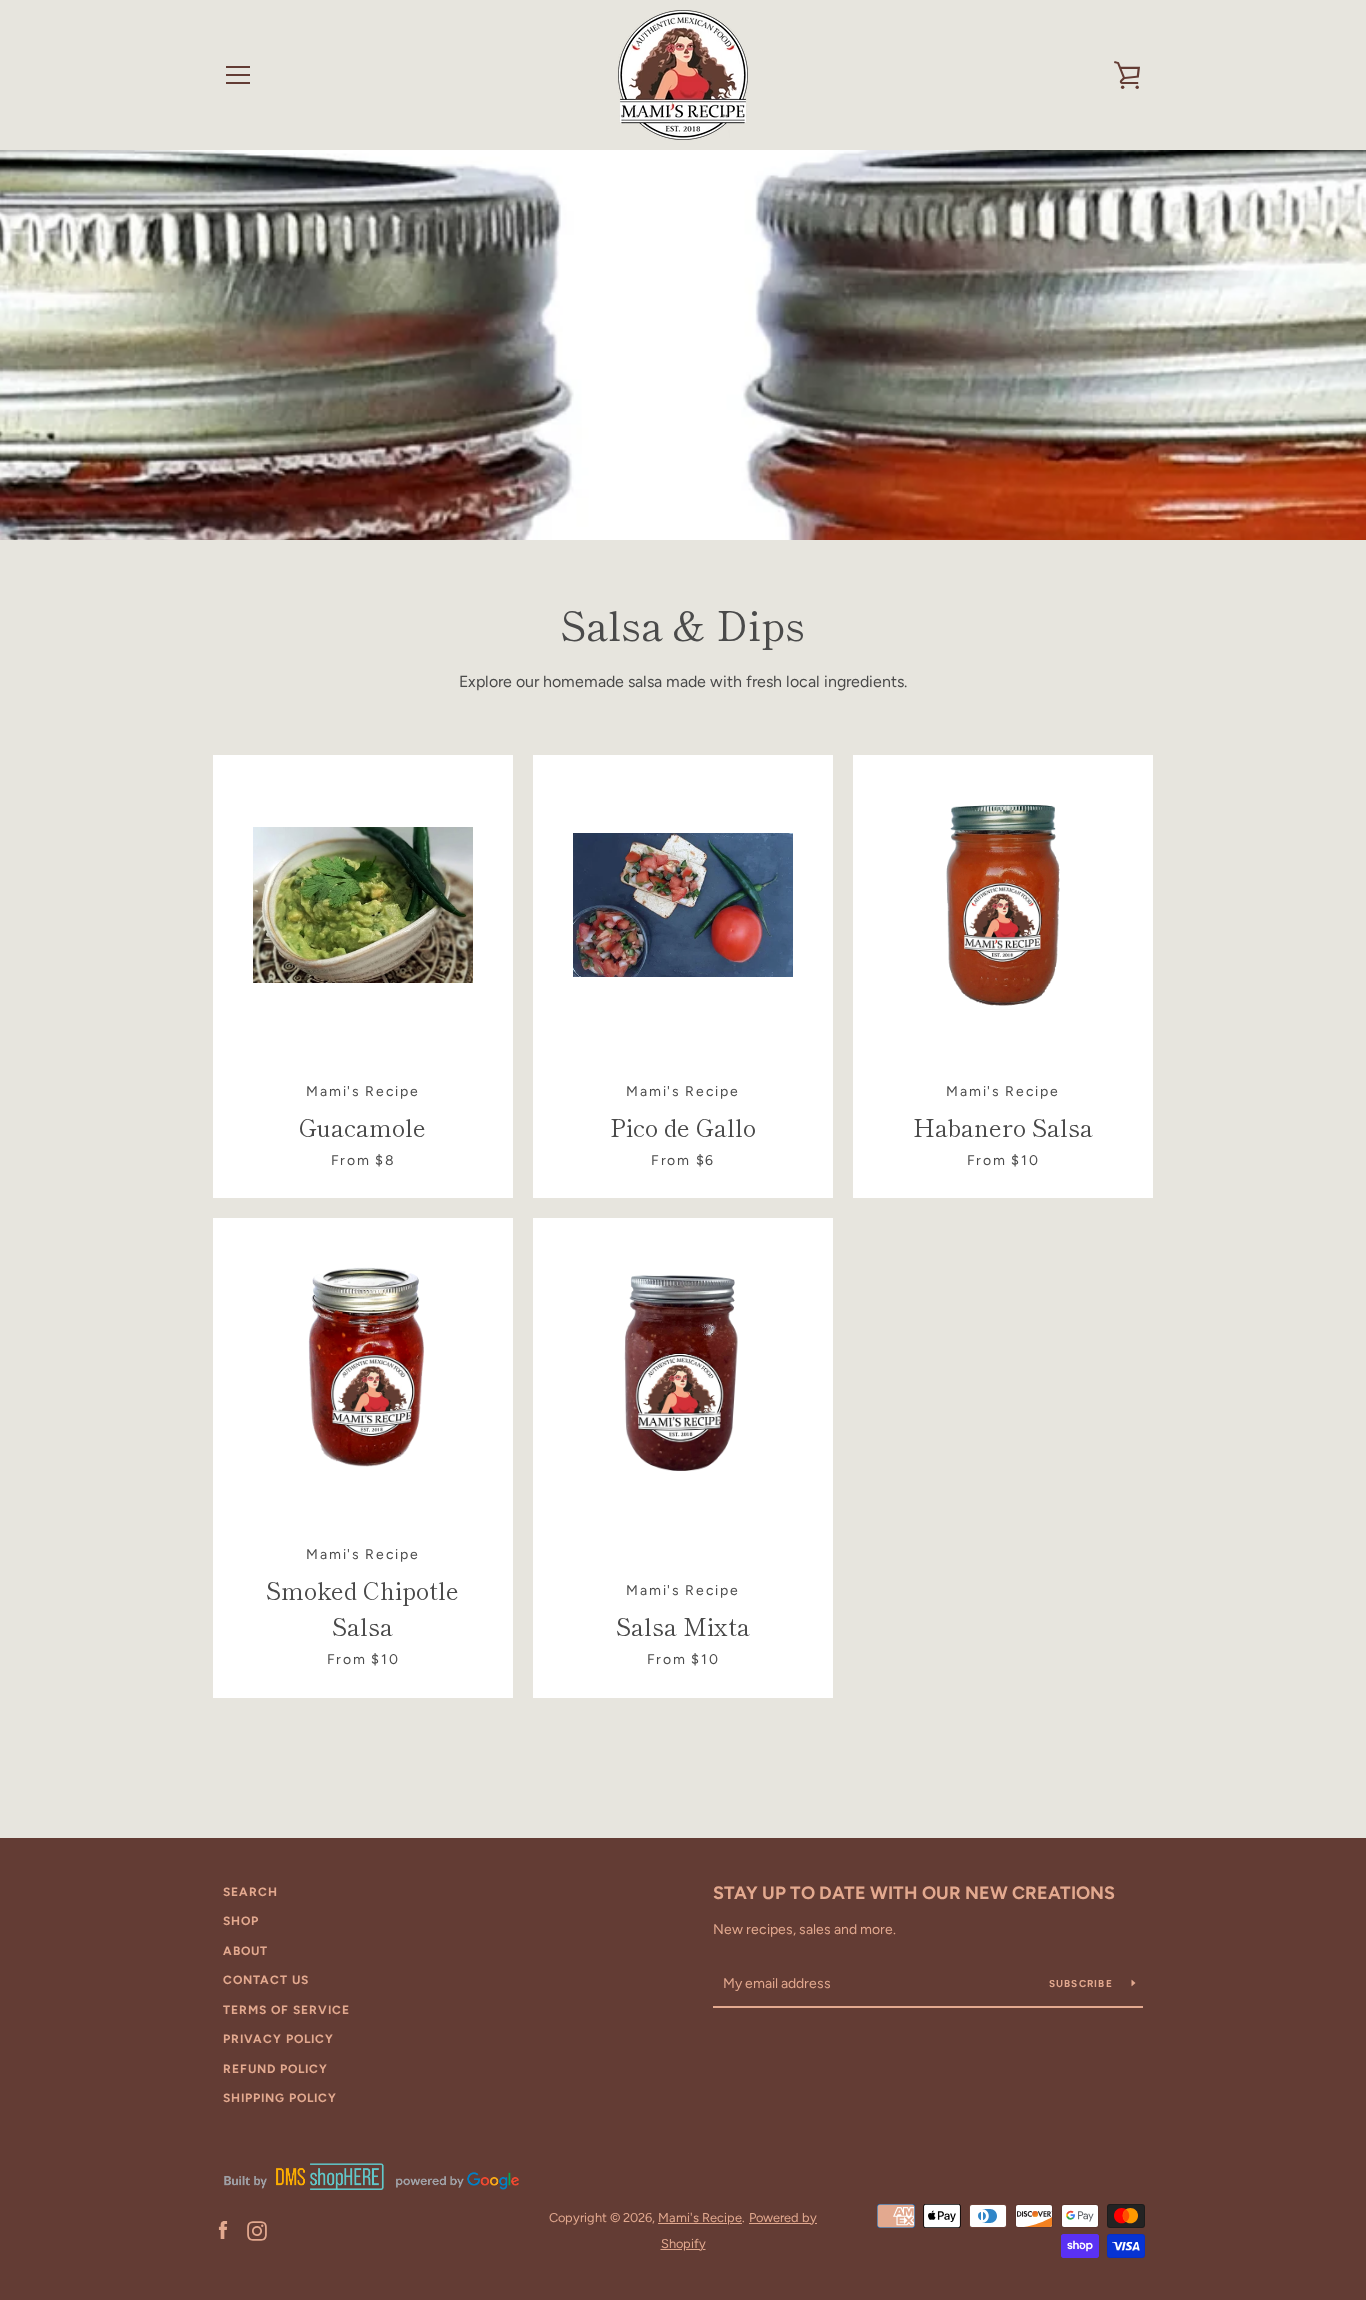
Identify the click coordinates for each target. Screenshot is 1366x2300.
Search (250, 1892)
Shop (241, 1921)
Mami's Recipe (700, 2217)
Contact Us (266, 1980)
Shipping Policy (280, 2098)
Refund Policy (275, 2069)
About (245, 1951)
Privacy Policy (278, 2039)
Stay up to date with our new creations (914, 1893)
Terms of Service (286, 2010)
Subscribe (1083, 1983)
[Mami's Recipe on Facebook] (223, 2229)
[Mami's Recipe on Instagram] (257, 2229)
